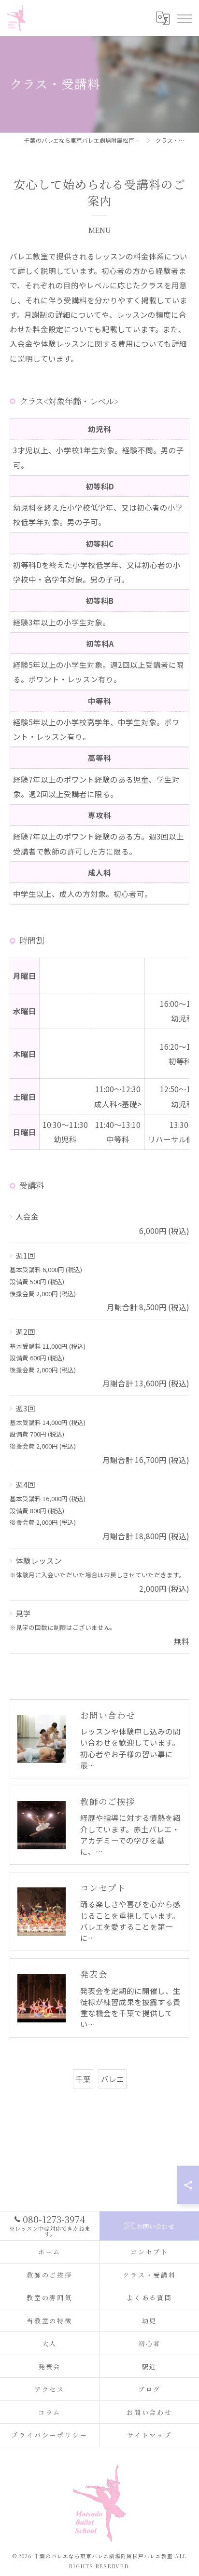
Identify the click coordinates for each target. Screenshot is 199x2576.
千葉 (83, 2079)
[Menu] (184, 18)
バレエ (113, 2079)
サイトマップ (149, 2435)
